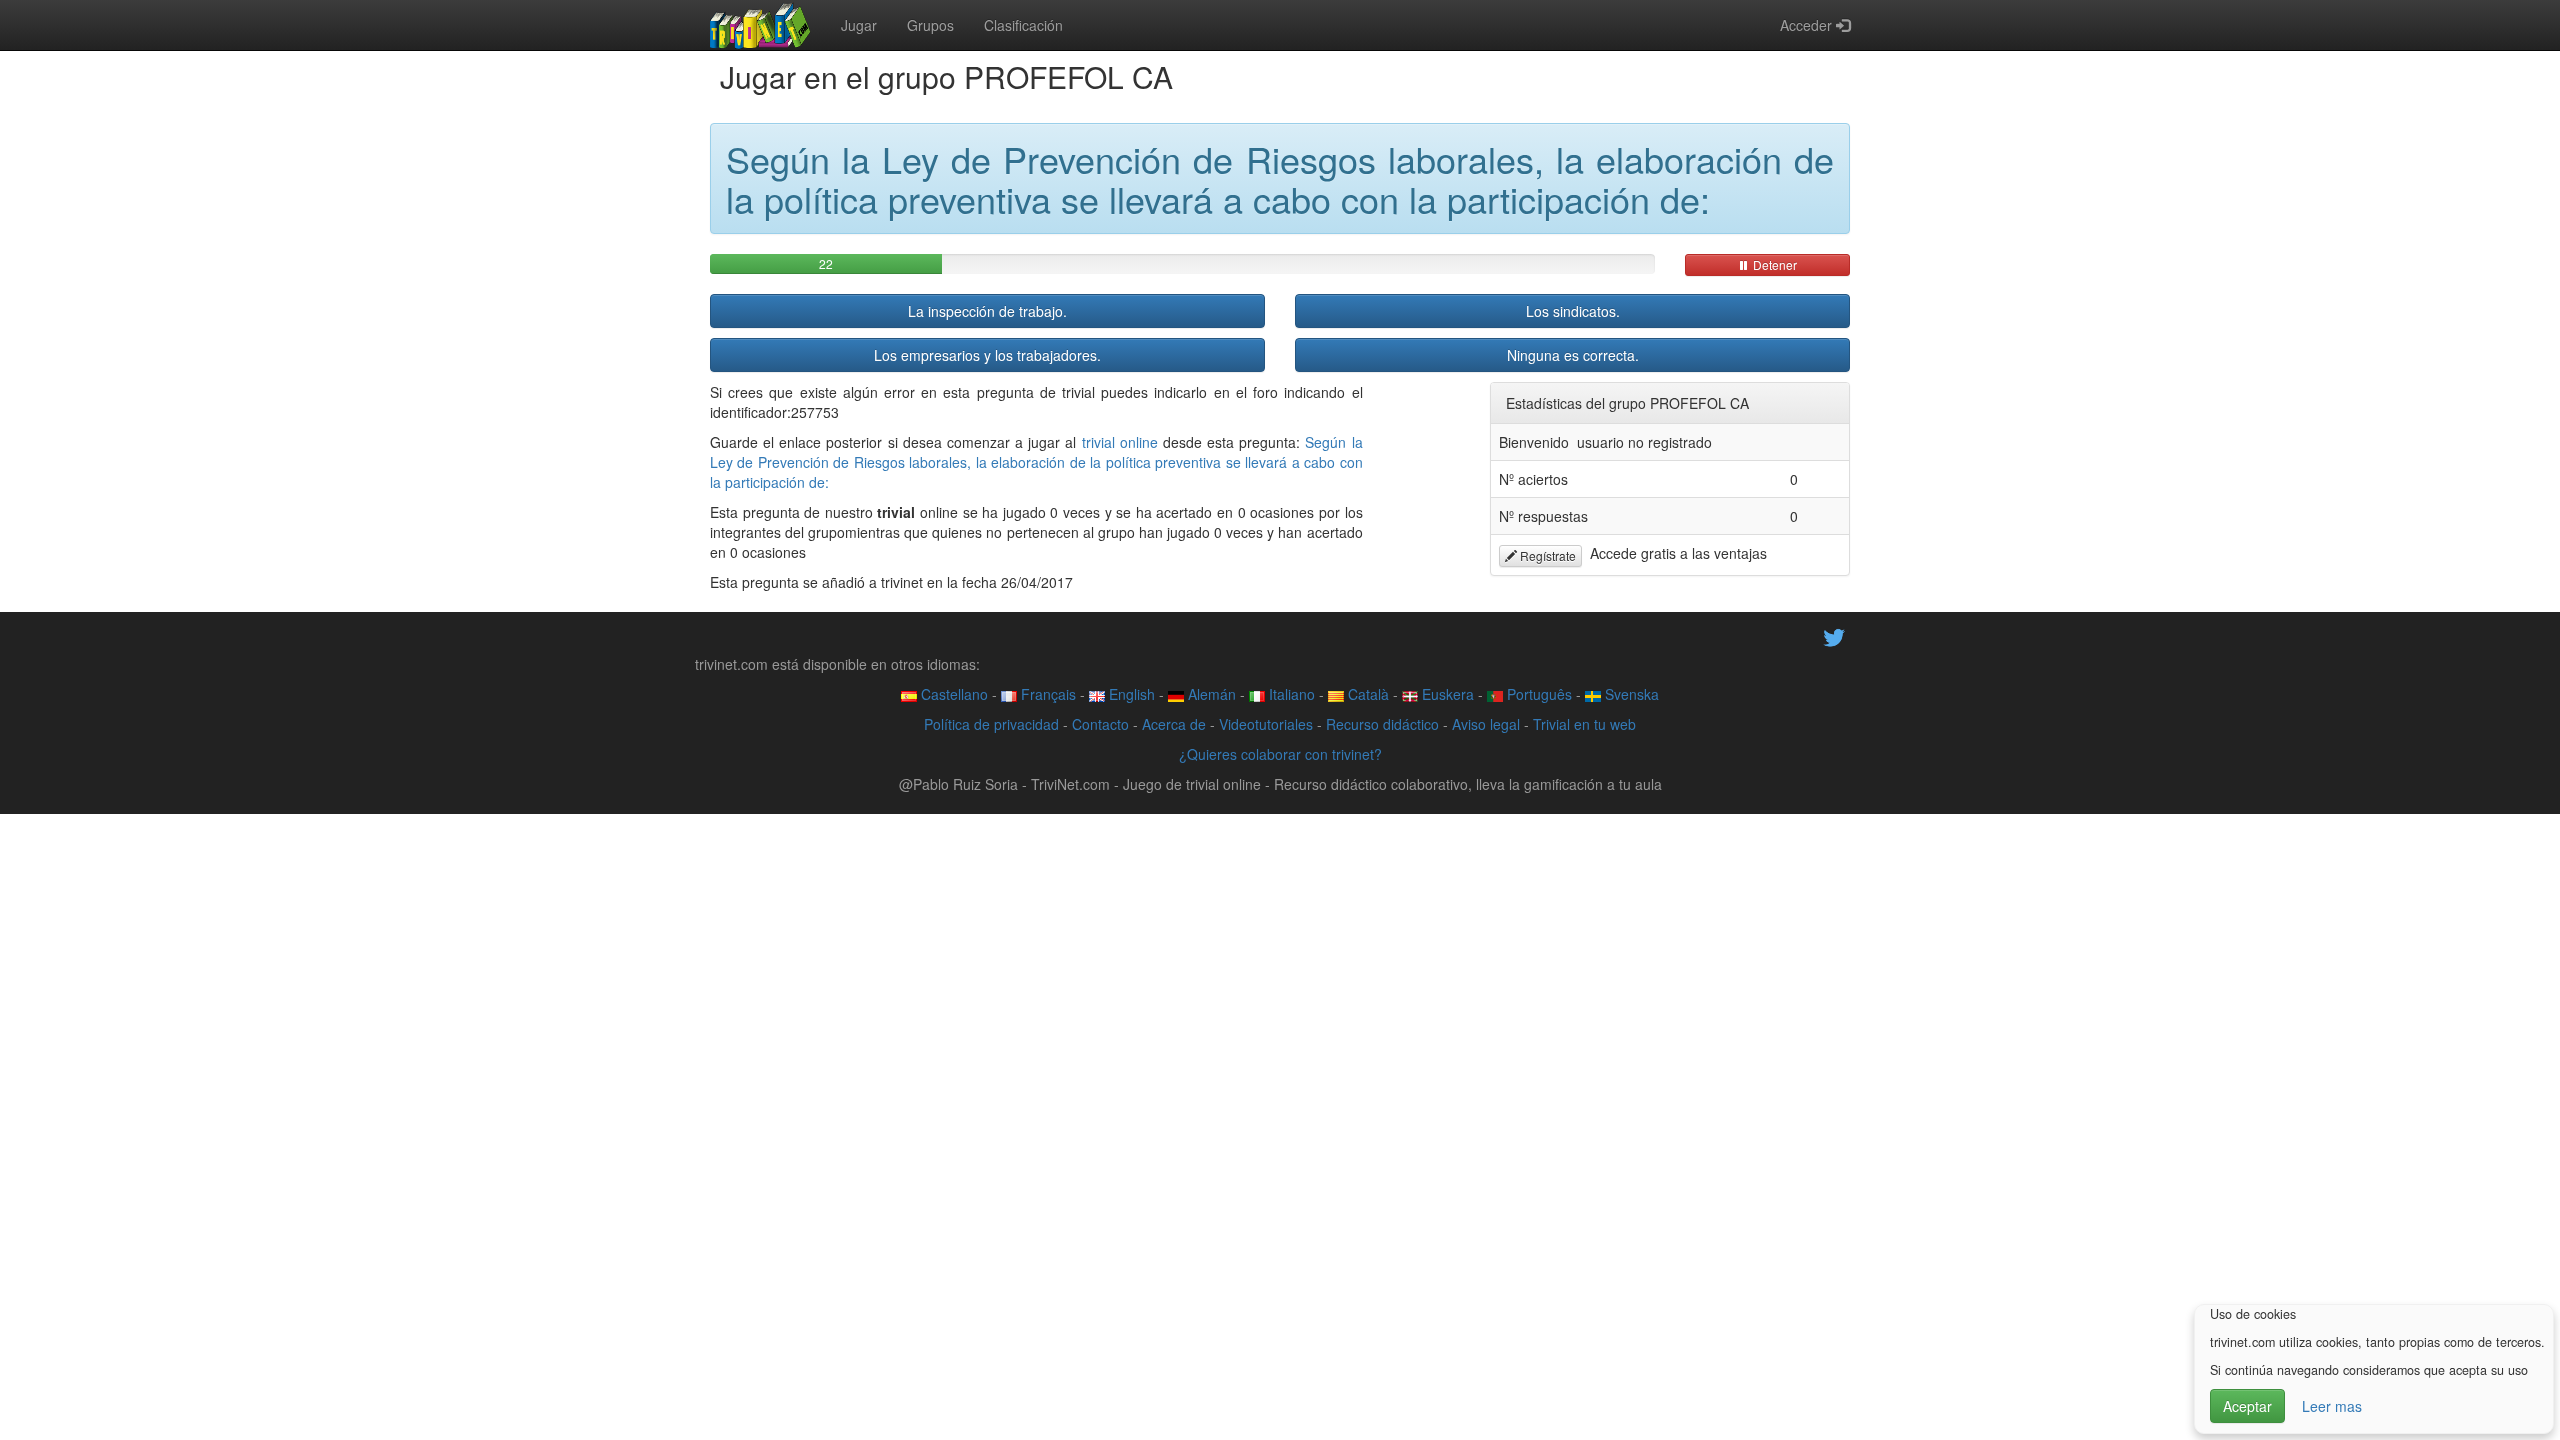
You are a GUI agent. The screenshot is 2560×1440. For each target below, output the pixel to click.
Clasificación (1023, 25)
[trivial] (760, 25)
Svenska (1630, 694)
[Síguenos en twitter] (1834, 636)
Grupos (930, 25)
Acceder (1808, 25)
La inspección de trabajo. (987, 311)
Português (1537, 694)
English (1130, 694)
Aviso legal (1486, 724)
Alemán (1210, 694)
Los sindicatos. (1573, 311)
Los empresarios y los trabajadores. (987, 355)
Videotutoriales (1266, 724)
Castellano (952, 694)
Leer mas (2332, 1406)
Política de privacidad (991, 724)
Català (1366, 694)
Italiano (1290, 694)
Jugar (859, 25)
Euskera (1446, 694)
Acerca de (1174, 724)
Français (1046, 694)
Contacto (1100, 724)
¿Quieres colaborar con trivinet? (1280, 754)
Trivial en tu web (1584, 724)
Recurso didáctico (1382, 724)
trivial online (1120, 442)
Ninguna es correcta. (1573, 355)
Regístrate (1546, 555)
